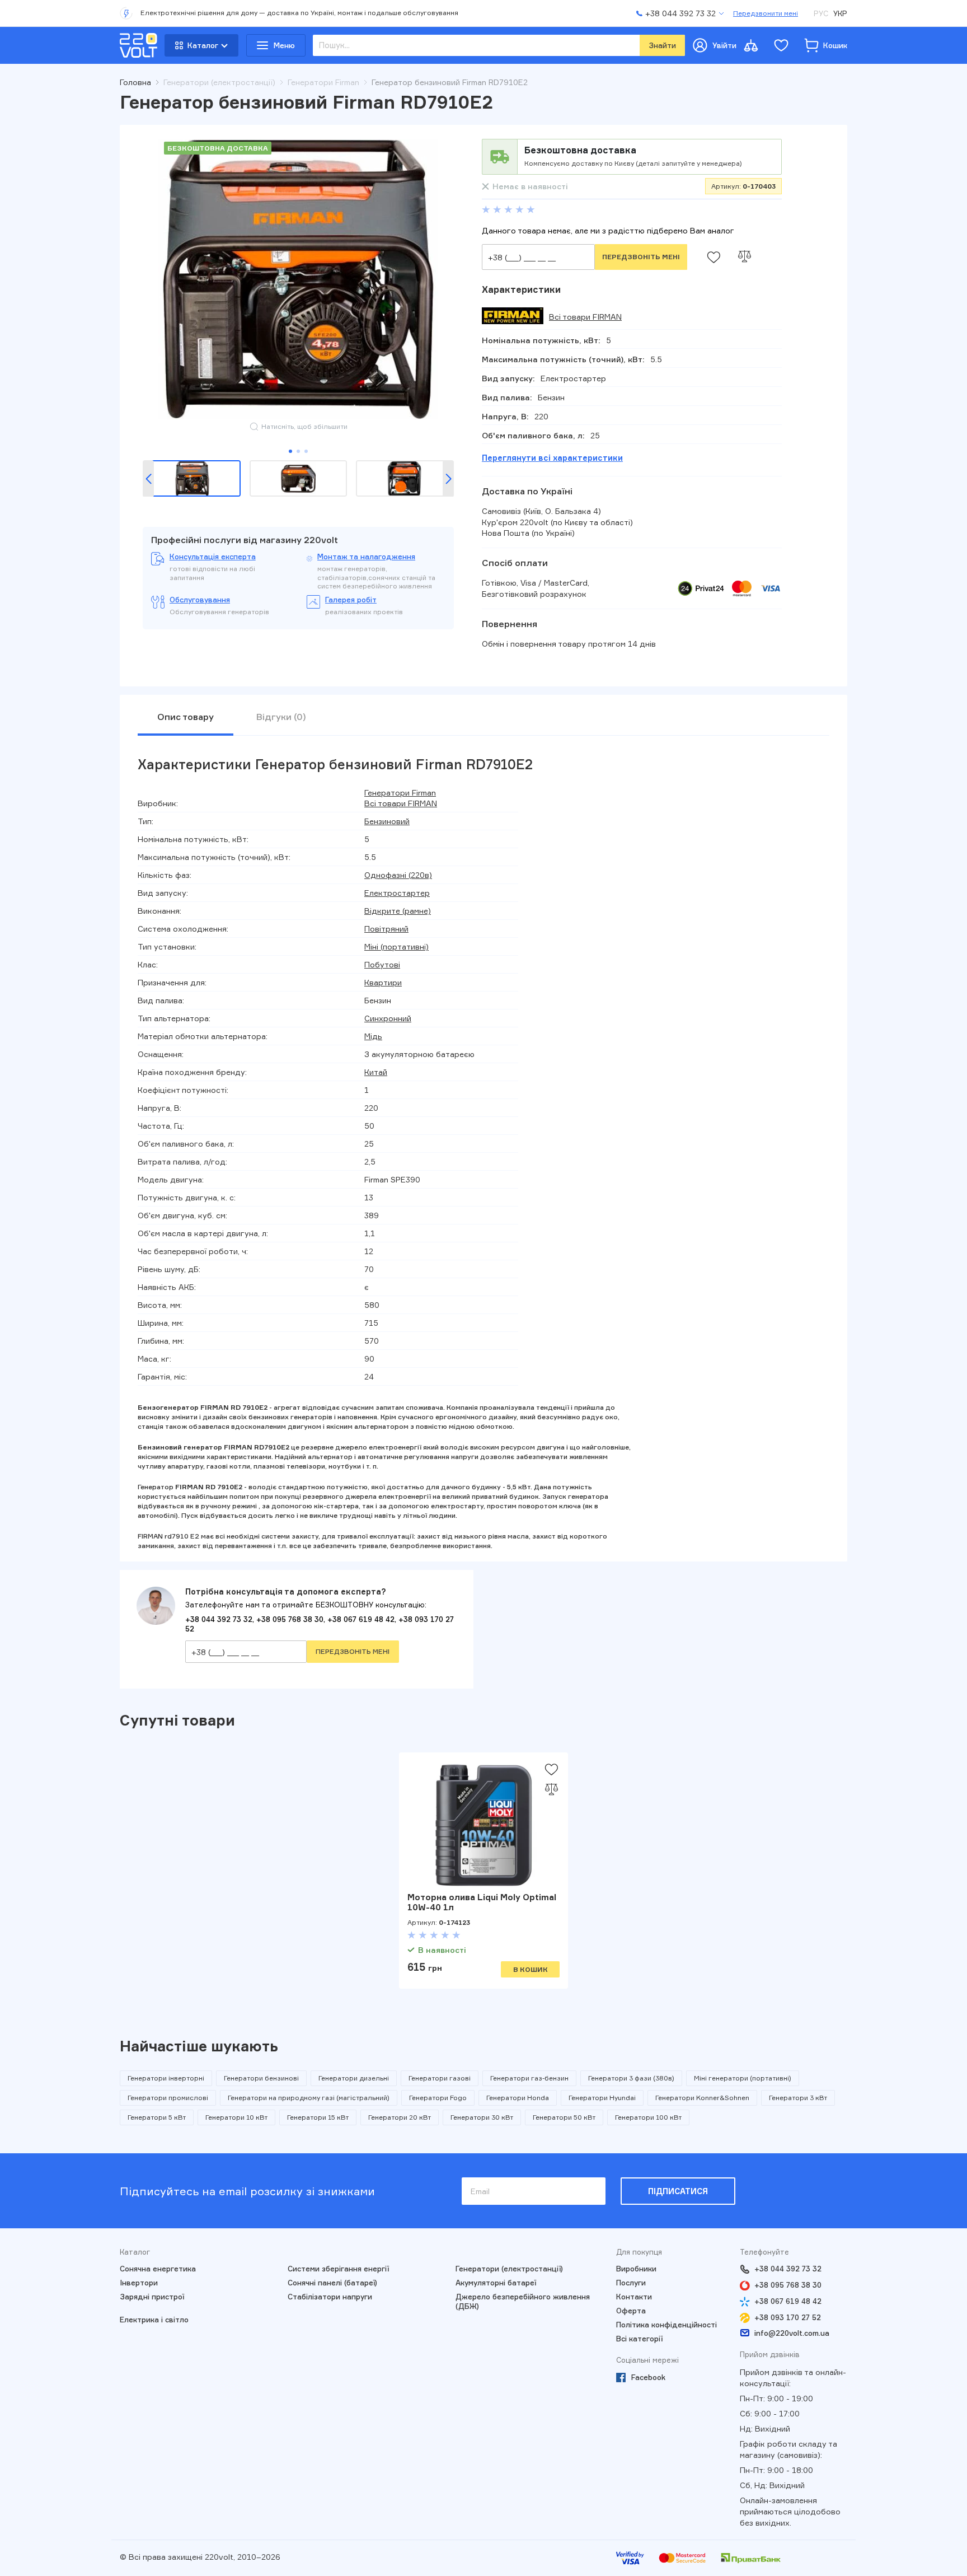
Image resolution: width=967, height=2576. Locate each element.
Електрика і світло (154, 2320)
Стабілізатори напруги (330, 2297)
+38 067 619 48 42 (361, 1619)
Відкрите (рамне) (398, 911)
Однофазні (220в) (398, 875)
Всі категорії (639, 2339)
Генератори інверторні (166, 2078)
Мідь (373, 1036)
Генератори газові (440, 2078)
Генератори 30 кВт (482, 2117)
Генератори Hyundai (602, 2098)
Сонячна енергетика (158, 2269)
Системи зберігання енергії (338, 2269)
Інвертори (139, 2283)
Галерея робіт (351, 600)
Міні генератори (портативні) (743, 2078)
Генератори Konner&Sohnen (702, 2098)
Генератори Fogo (438, 2098)
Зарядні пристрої (152, 2297)
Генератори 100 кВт (648, 2117)
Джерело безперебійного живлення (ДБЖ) (523, 2301)
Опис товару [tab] (186, 717)
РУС (821, 13)
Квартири (383, 982)
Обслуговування (200, 600)
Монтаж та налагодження (366, 557)
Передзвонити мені (766, 13)
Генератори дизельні (354, 2078)
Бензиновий (387, 821)
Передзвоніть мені (641, 257)
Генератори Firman (400, 793)
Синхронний (388, 1018)
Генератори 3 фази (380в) (631, 2078)
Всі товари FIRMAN (585, 317)
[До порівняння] (744, 257)
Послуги (631, 2283)
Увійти (724, 45)
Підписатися (678, 2191)
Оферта (631, 2311)
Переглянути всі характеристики (552, 458)
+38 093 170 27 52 (788, 2317)
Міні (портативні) (396, 946)
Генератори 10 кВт (236, 2117)
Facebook (648, 2377)
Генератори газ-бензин (529, 2078)
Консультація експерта (213, 557)
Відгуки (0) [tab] (281, 717)
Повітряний (386, 929)
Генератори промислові (168, 2098)
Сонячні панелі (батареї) (332, 2283)
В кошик (531, 1969)
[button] (148, 479)
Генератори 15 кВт (318, 2117)
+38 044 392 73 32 (219, 1619)
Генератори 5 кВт (157, 2117)
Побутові (382, 964)
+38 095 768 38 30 (290, 1619)
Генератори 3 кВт (798, 2098)
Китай (376, 1072)
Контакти (634, 2297)
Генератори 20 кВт (400, 2117)
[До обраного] (713, 257)
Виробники (636, 2269)
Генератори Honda (518, 2098)
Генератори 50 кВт (564, 2117)
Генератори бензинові (261, 2078)
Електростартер (397, 893)
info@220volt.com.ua (792, 2333)
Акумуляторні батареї (496, 2283)
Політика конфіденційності (666, 2325)
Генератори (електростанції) (509, 2269)
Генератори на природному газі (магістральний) (309, 2098)
